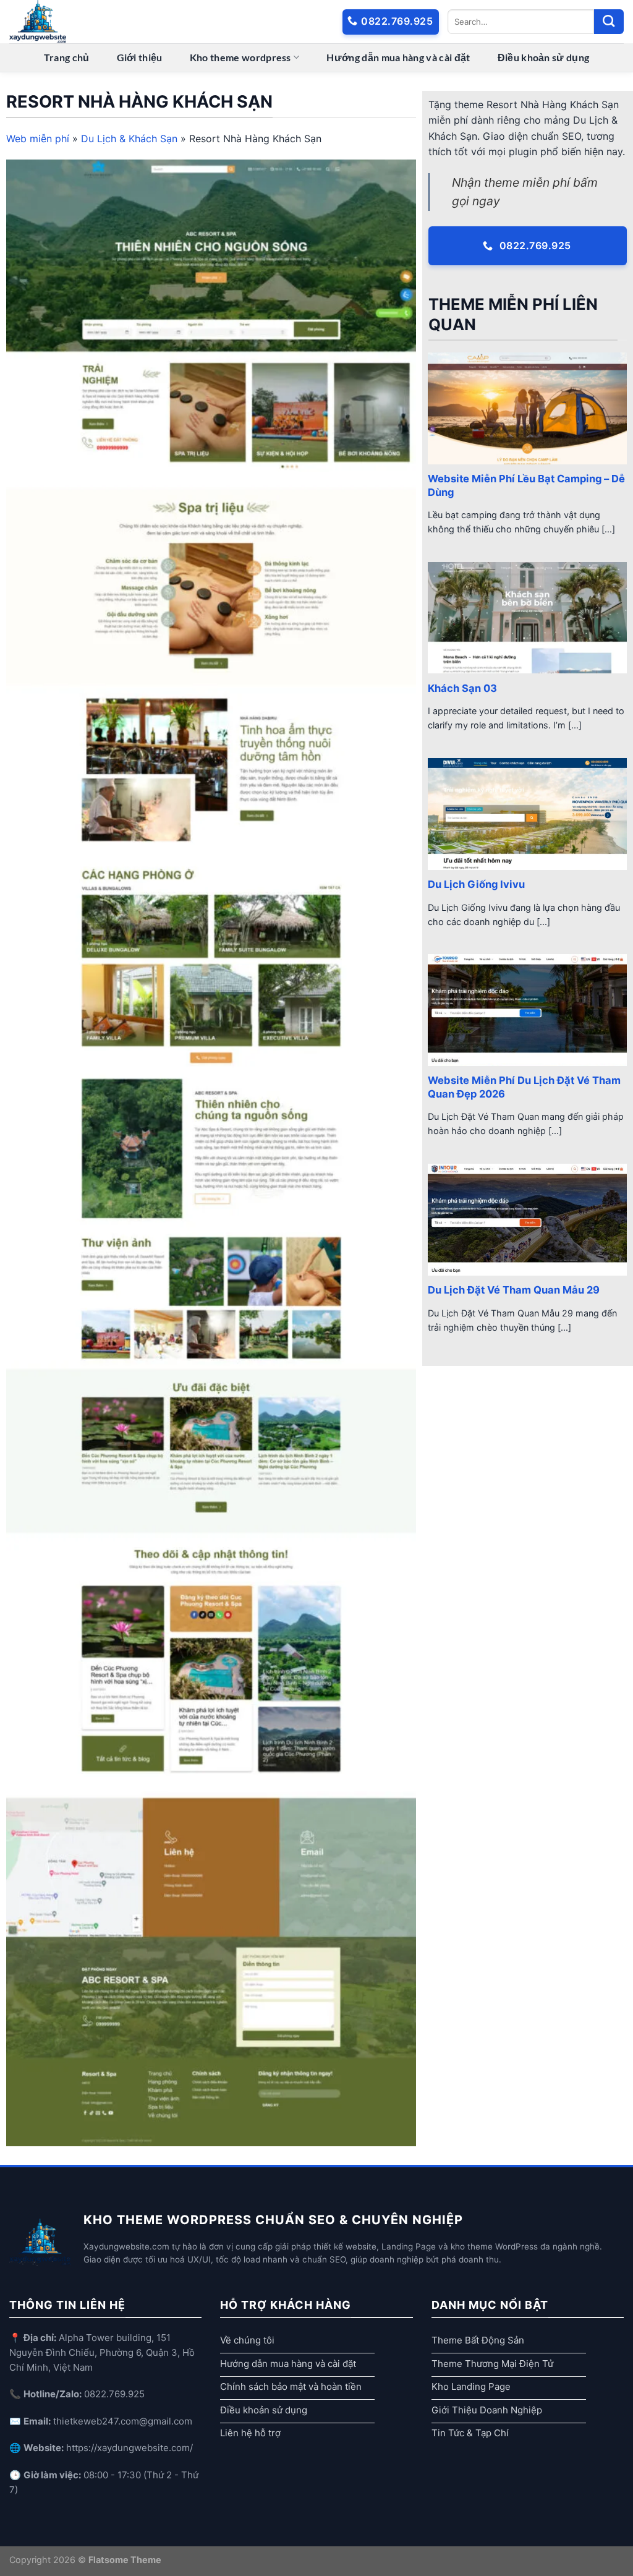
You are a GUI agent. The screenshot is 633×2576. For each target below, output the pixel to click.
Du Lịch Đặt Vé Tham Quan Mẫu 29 (514, 1290)
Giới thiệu (140, 57)
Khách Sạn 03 (462, 688)
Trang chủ (67, 57)
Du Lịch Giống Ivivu (476, 884)
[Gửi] (609, 22)
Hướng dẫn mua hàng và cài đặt (398, 57)
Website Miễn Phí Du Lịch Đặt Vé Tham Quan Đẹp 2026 (524, 1087)
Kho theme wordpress (240, 57)
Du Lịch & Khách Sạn (129, 139)
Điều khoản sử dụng (544, 57)
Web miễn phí (38, 139)
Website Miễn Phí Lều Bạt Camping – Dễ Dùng (526, 485)
